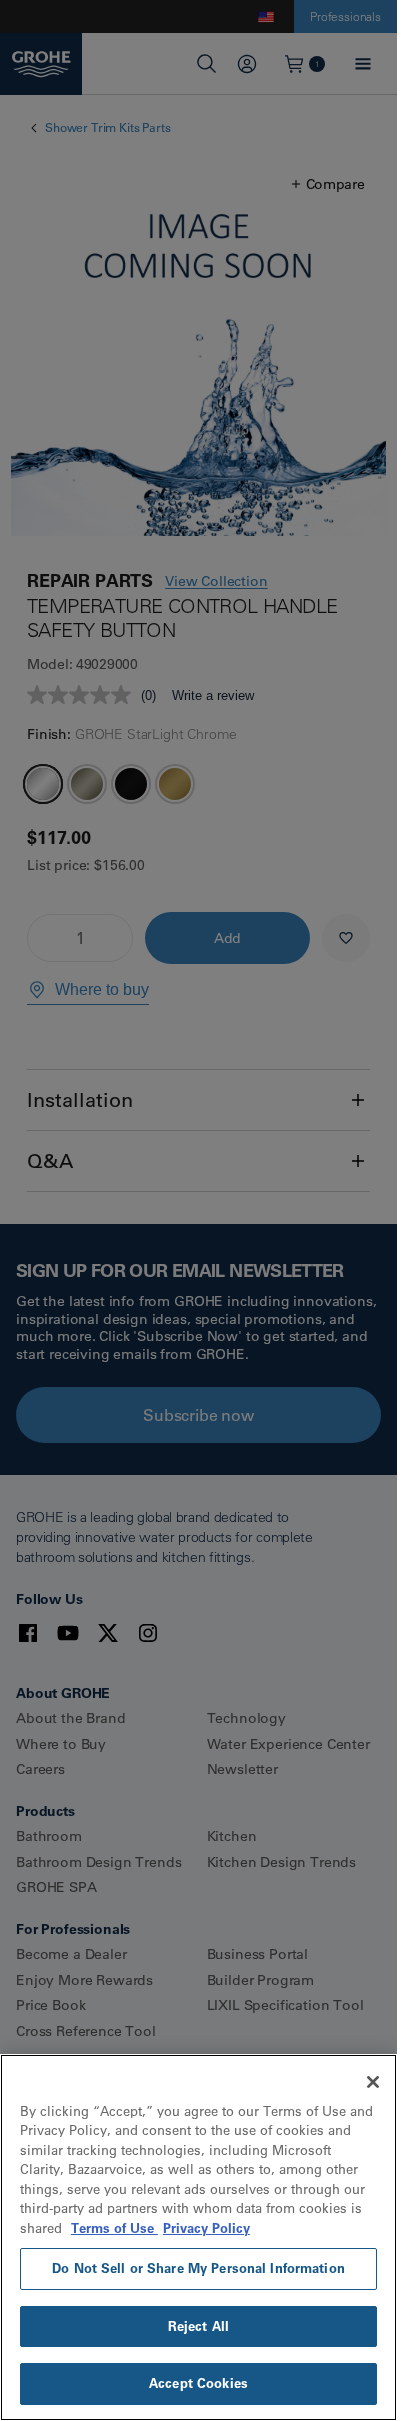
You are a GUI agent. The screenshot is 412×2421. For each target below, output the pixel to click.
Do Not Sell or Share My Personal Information (198, 2268)
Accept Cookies (198, 2383)
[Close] (373, 2082)
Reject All (198, 2326)
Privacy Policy (206, 2228)
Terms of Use (114, 2228)
